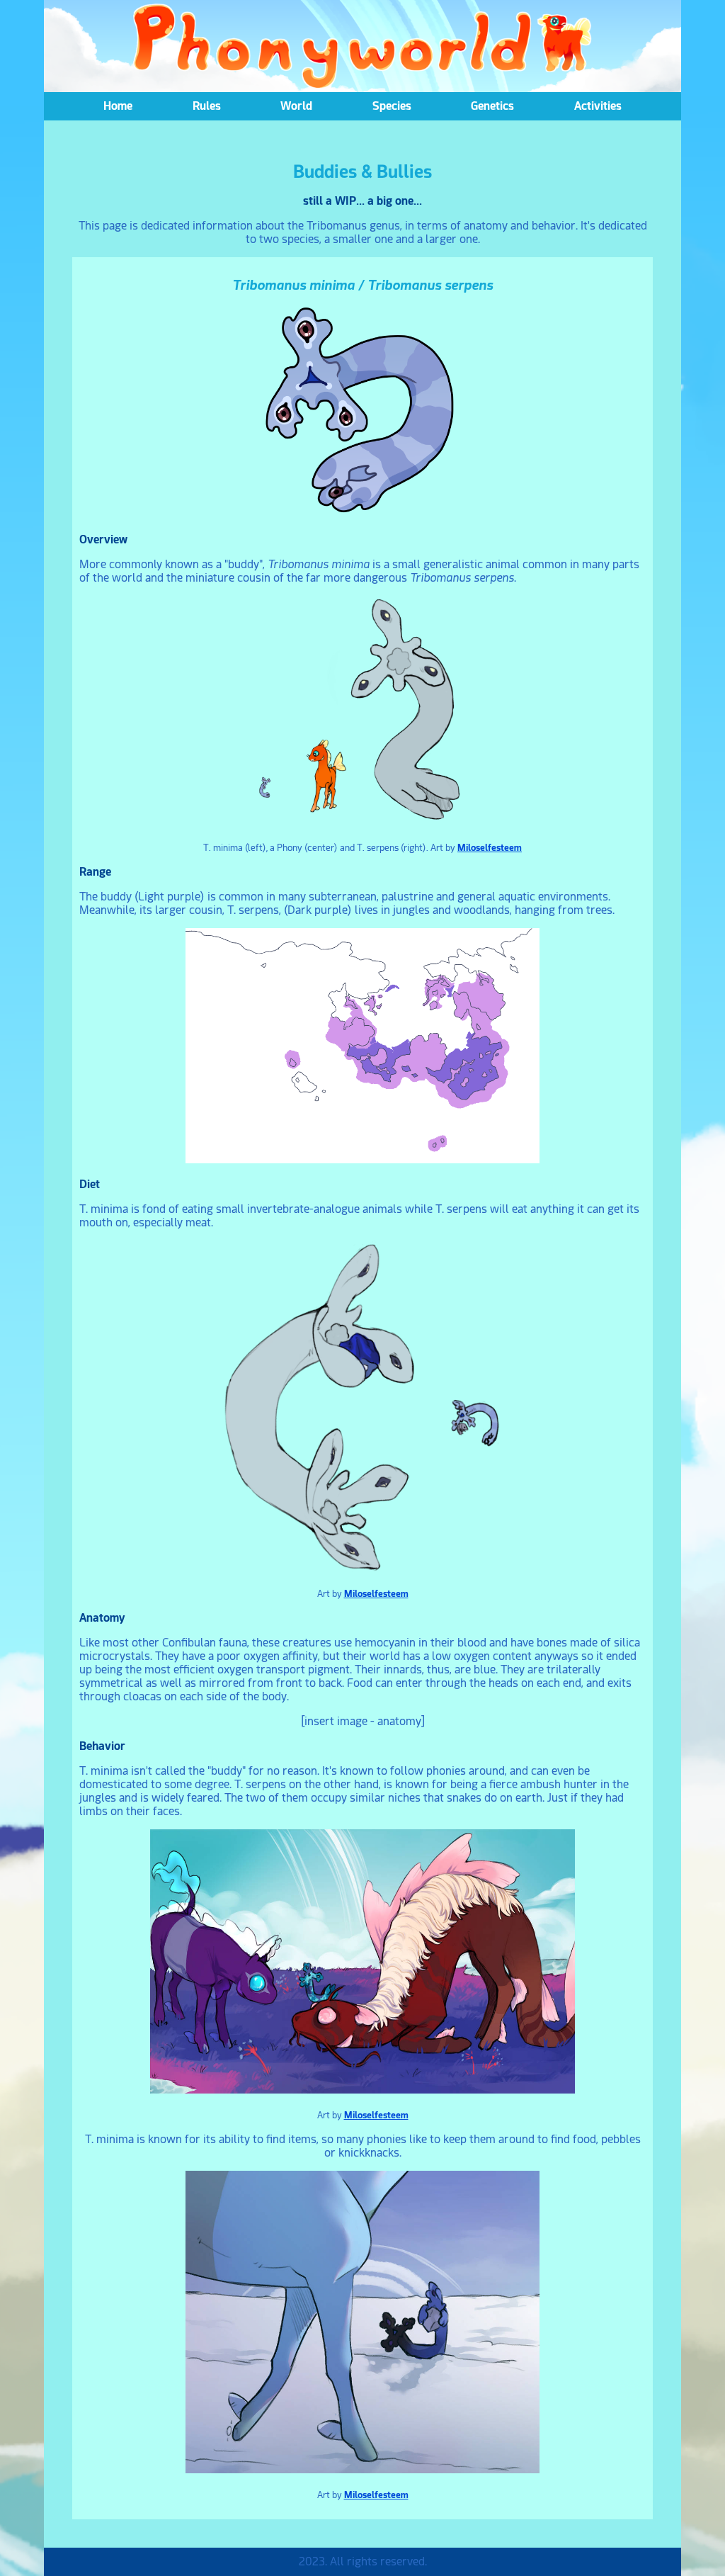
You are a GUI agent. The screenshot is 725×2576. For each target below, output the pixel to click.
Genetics (492, 106)
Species (392, 106)
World (296, 106)
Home (118, 106)
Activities (598, 106)
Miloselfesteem (490, 847)
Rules (207, 106)
